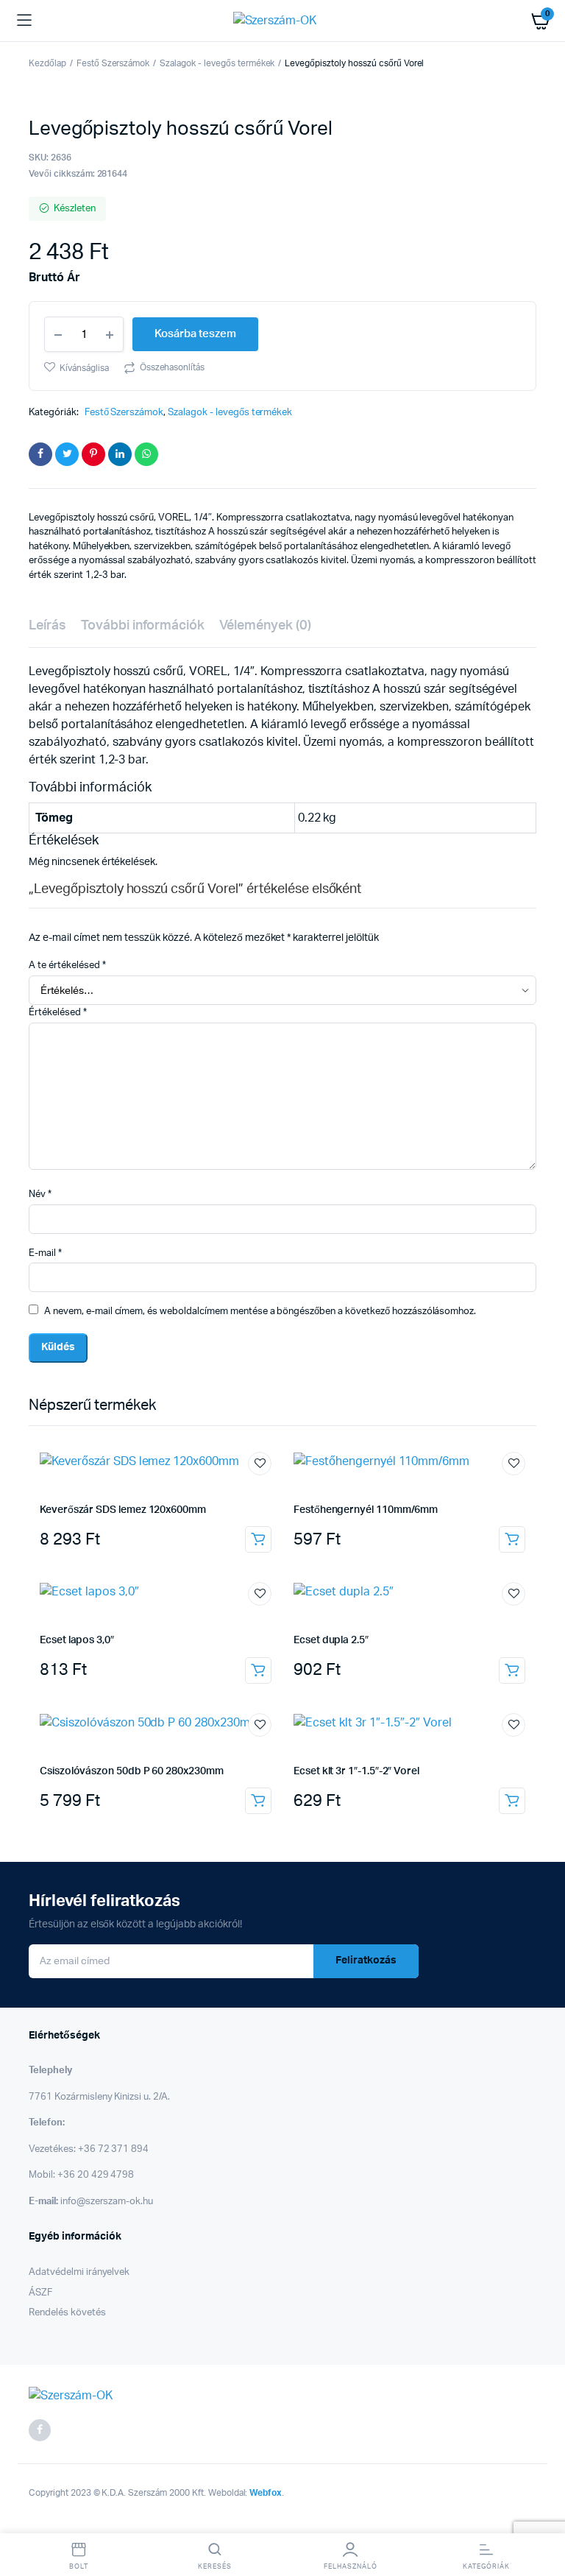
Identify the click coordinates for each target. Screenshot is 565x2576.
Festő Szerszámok (113, 63)
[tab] (47, 626)
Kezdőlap (47, 63)
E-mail (45, 1253)
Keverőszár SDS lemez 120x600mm (123, 1510)
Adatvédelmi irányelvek (79, 2272)
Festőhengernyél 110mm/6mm (366, 1510)
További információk (143, 626)
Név (40, 1195)
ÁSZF (40, 2293)
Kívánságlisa (84, 368)
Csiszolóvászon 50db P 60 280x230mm (132, 1771)
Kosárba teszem (258, 1539)
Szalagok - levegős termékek (217, 63)
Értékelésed (58, 1013)
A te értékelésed (67, 966)
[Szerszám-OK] (283, 21)
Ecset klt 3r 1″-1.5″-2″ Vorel (356, 1771)
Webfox (266, 2493)
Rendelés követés (67, 2313)
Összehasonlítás (173, 367)
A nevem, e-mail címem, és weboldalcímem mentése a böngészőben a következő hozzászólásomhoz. (260, 1312)
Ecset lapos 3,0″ (77, 1640)
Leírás (47, 626)
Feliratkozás (366, 1961)
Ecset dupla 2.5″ (331, 1640)
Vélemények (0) (265, 626)
